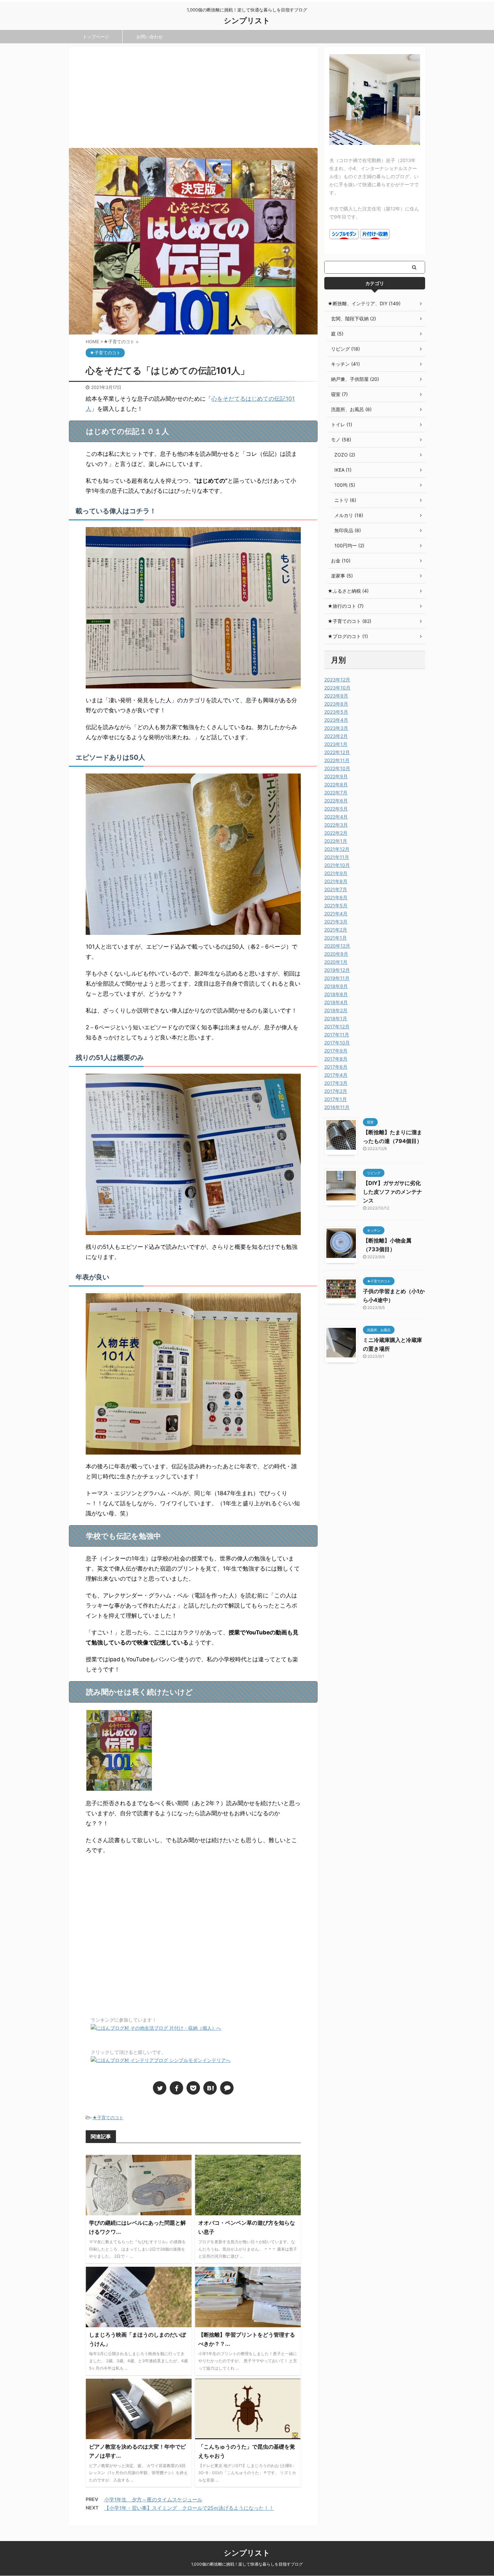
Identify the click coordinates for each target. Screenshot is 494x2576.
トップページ (96, 37)
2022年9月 (336, 776)
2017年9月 (336, 1051)
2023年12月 (337, 680)
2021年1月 (336, 938)
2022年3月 (336, 825)
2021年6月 (336, 897)
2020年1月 (336, 962)
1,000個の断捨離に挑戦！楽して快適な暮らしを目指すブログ (247, 2564)
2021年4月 (336, 914)
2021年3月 (336, 922)
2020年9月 (336, 954)
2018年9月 (336, 986)
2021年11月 (337, 857)
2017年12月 (337, 1026)
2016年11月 (337, 1107)
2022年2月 (336, 833)
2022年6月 (336, 801)
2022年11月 (337, 760)
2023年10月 (337, 688)
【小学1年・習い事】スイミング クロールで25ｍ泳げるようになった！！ (189, 2508)
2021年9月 (336, 873)
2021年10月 (337, 865)
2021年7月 (336, 889)
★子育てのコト (108, 2117)
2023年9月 (336, 696)
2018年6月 (336, 994)
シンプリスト (247, 21)
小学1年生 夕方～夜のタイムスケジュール (153, 2500)
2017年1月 (336, 1099)
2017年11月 (337, 1035)
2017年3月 (336, 1083)
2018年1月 (336, 1018)
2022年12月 (337, 752)
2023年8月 (336, 704)
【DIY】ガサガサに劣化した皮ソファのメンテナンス (393, 1192)
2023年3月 (336, 728)
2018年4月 (336, 1002)
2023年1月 (336, 744)
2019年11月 (337, 978)
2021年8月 (336, 881)
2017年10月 (337, 1043)
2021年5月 (336, 905)
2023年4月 (336, 720)
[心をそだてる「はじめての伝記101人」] (210, 2088)
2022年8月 (336, 784)
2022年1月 (336, 841)
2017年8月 (336, 1059)
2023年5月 (336, 712)
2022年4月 (336, 817)
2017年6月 (336, 1067)
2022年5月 (336, 809)
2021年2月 (336, 930)
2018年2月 (336, 1010)
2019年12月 (337, 970)
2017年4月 (336, 1075)
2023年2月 (336, 736)
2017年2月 (336, 1091)
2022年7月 (336, 792)
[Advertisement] (193, 97)
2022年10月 (337, 768)
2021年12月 (337, 849)
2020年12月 (337, 946)
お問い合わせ (150, 37)
